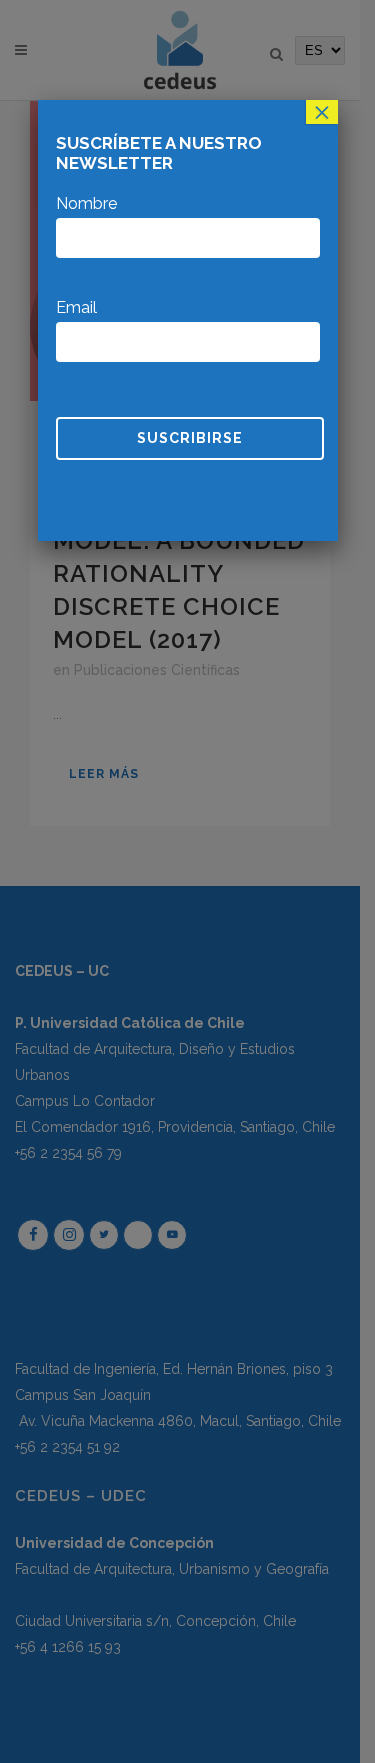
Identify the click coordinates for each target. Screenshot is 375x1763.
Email (76, 307)
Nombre (86, 203)
